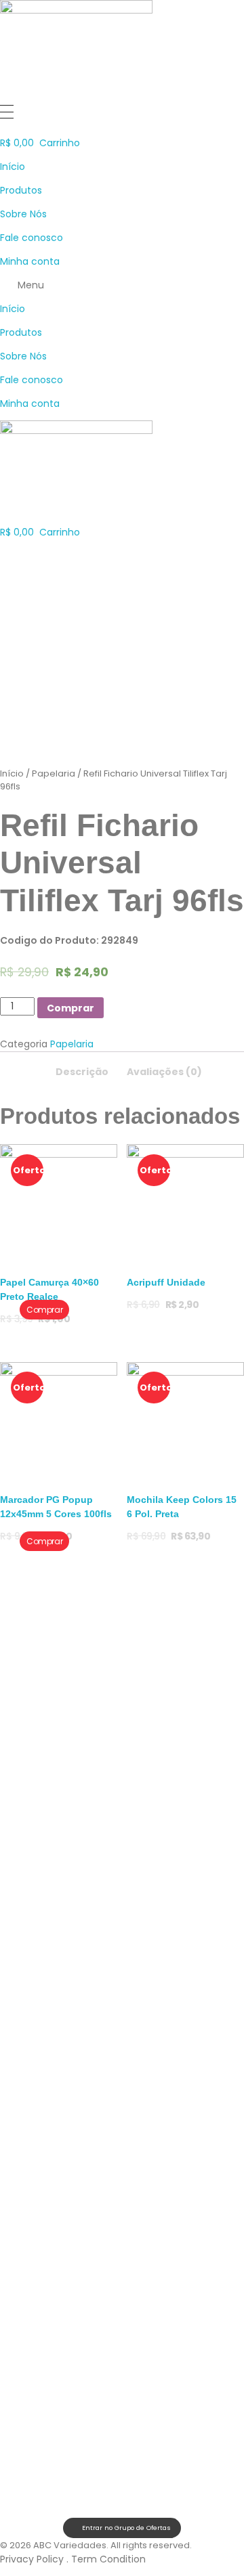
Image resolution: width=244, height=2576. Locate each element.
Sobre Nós (23, 214)
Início (13, 167)
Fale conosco (32, 238)
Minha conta (30, 261)
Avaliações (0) (164, 1072)
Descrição (82, 1072)
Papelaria (54, 773)
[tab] (82, 1068)
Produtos (21, 190)
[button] (122, 285)
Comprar (70, 1008)
